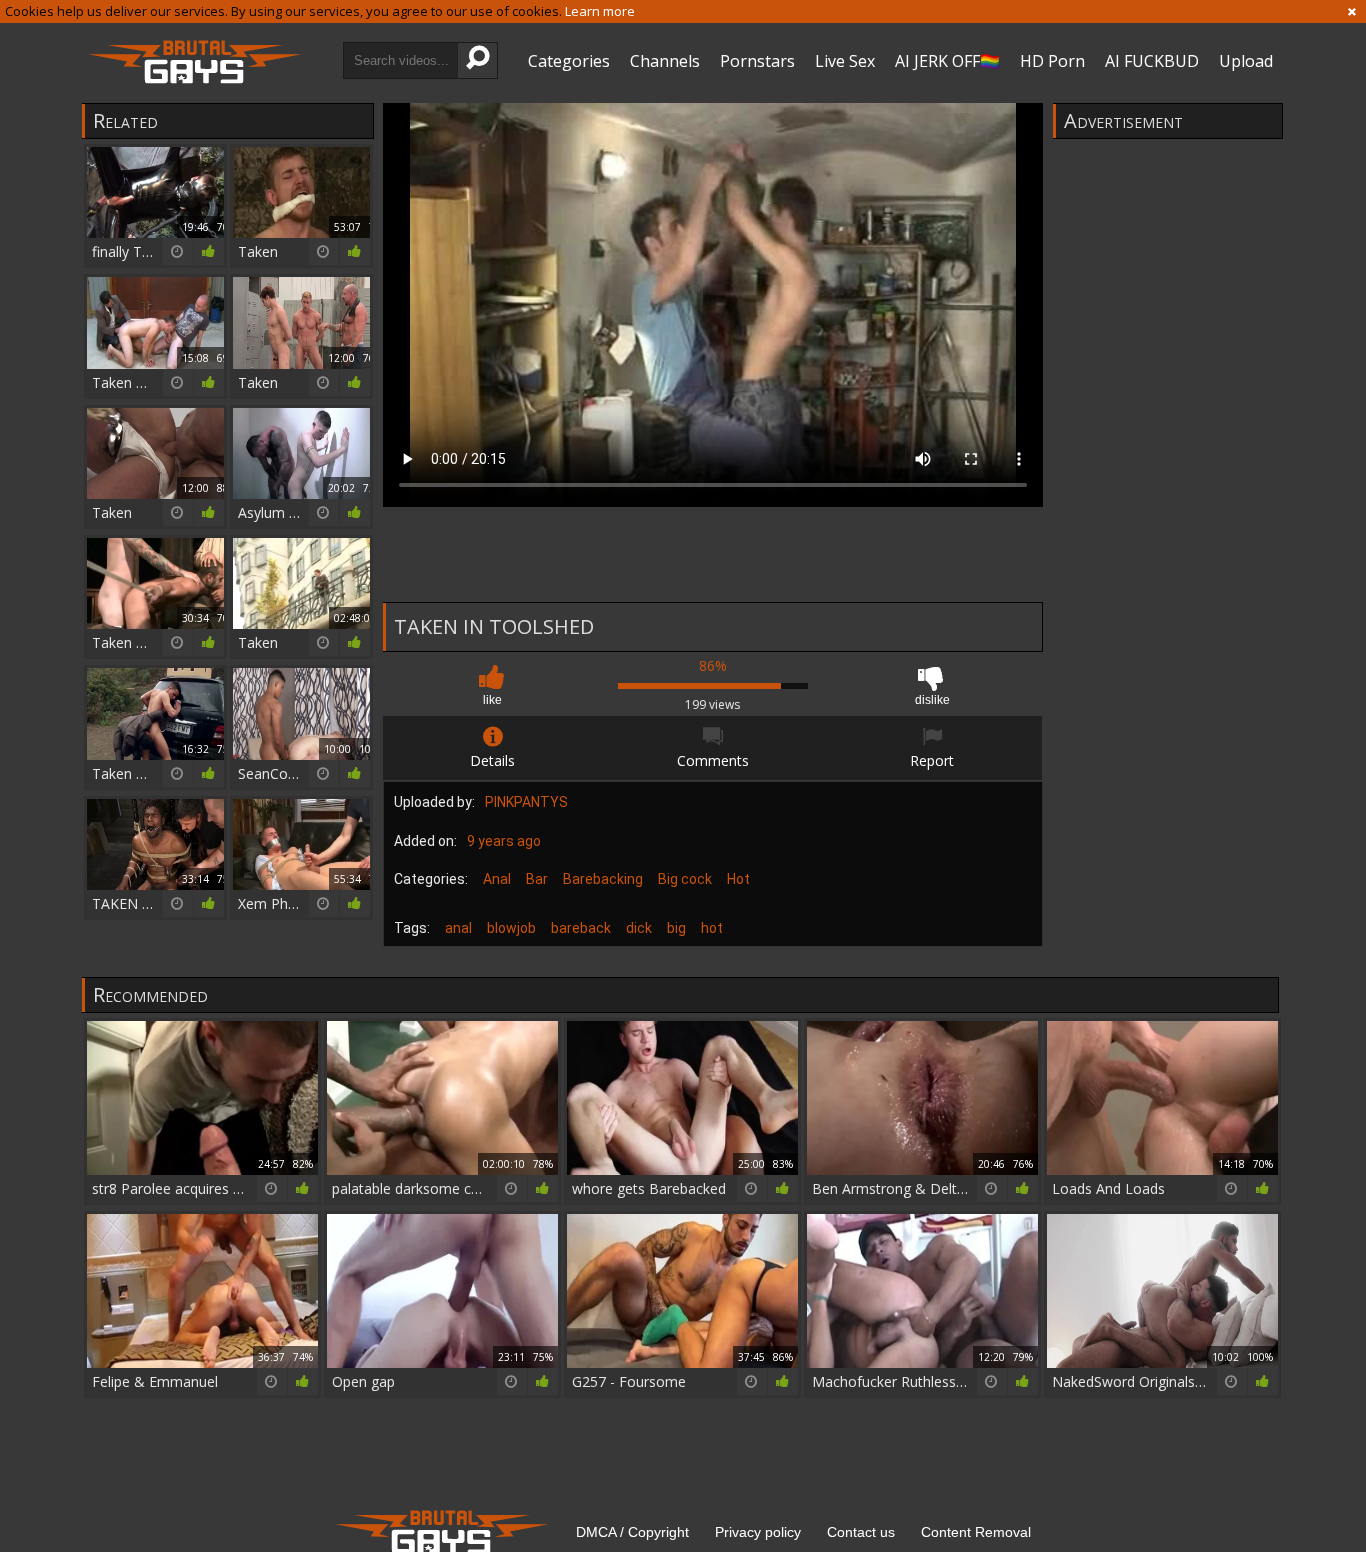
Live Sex (845, 61)
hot (712, 928)
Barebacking (603, 879)
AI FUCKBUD (1152, 61)
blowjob (511, 928)
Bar (537, 879)
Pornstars (757, 61)
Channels (665, 61)
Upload (1246, 61)
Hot (738, 879)
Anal (497, 879)
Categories (569, 61)
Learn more (600, 11)
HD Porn (1052, 61)
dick (639, 928)
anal (458, 928)
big (676, 928)
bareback (581, 928)
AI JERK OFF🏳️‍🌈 (947, 61)
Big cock (685, 879)
